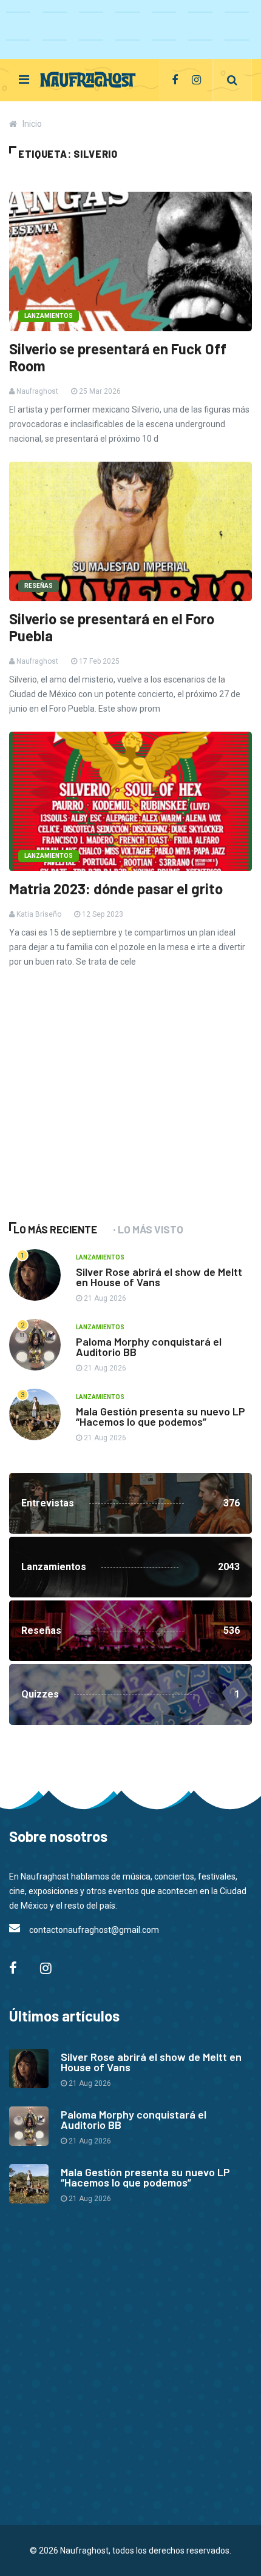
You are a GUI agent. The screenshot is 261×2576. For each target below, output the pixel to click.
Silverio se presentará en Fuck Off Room (118, 357)
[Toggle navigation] (24, 79)
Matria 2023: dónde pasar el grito (116, 889)
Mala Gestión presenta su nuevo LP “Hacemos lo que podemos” (161, 1416)
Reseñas (39, 586)
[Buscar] (232, 80)
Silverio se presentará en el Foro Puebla (112, 627)
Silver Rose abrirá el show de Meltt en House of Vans (159, 1277)
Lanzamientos (49, 316)
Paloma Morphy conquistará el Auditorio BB (149, 1347)
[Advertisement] (100, 1111)
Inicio (32, 124)
